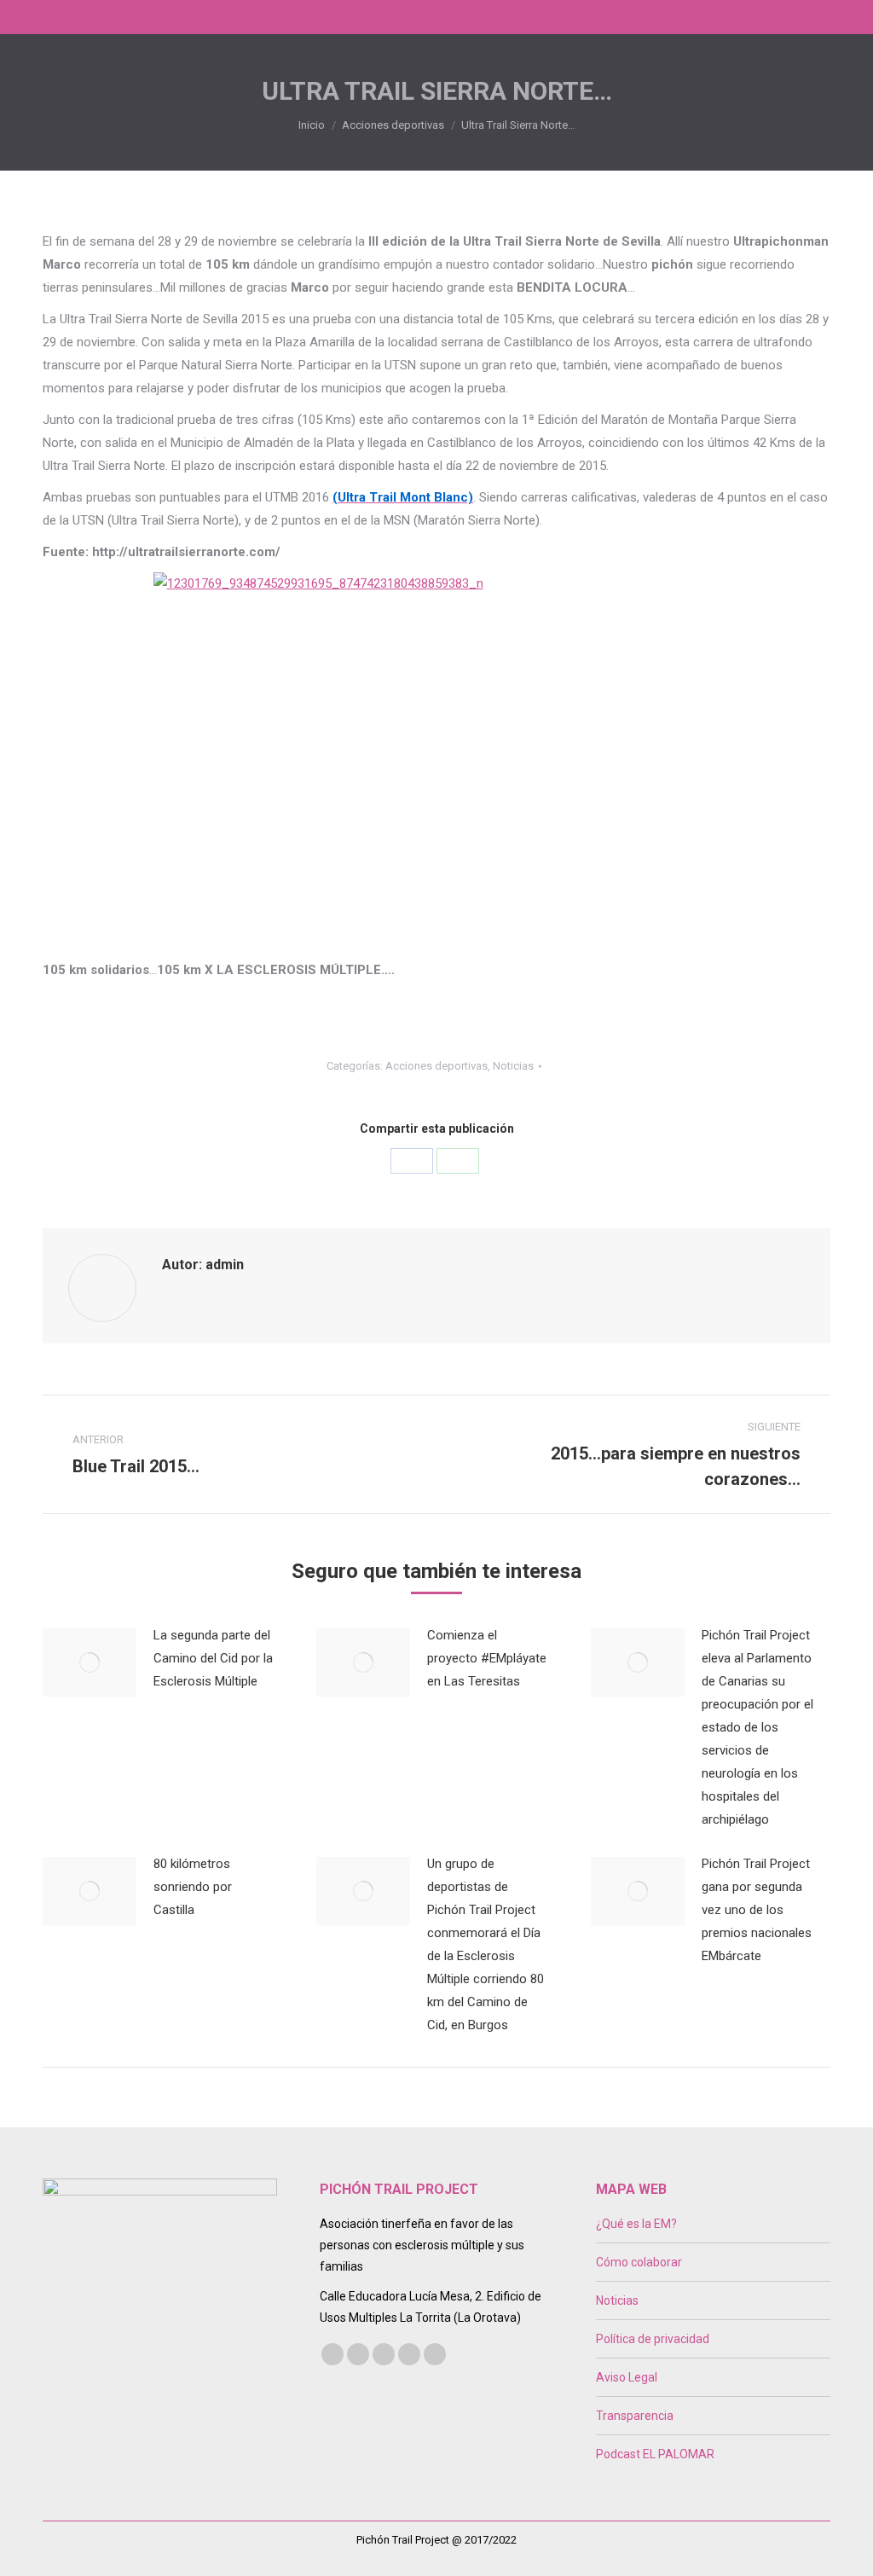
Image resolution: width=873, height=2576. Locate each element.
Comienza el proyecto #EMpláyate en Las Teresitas (487, 1658)
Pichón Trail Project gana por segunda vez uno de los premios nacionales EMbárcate (757, 1910)
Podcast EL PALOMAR (655, 2454)
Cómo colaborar (639, 2262)
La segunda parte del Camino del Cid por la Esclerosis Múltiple (213, 1658)
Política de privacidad (653, 2339)
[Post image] (90, 1662)
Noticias (513, 1066)
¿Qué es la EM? (636, 2224)
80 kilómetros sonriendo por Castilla (193, 1887)
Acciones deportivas (436, 1066)
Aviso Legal (627, 2377)
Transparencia (635, 2416)
